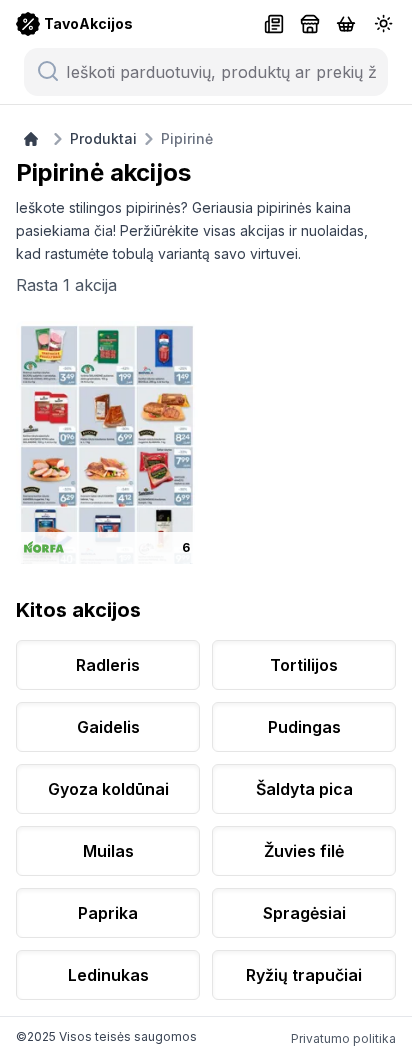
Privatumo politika (343, 1038)
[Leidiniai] (274, 24)
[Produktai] (346, 24)
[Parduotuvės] (310, 24)
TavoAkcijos (88, 23)
